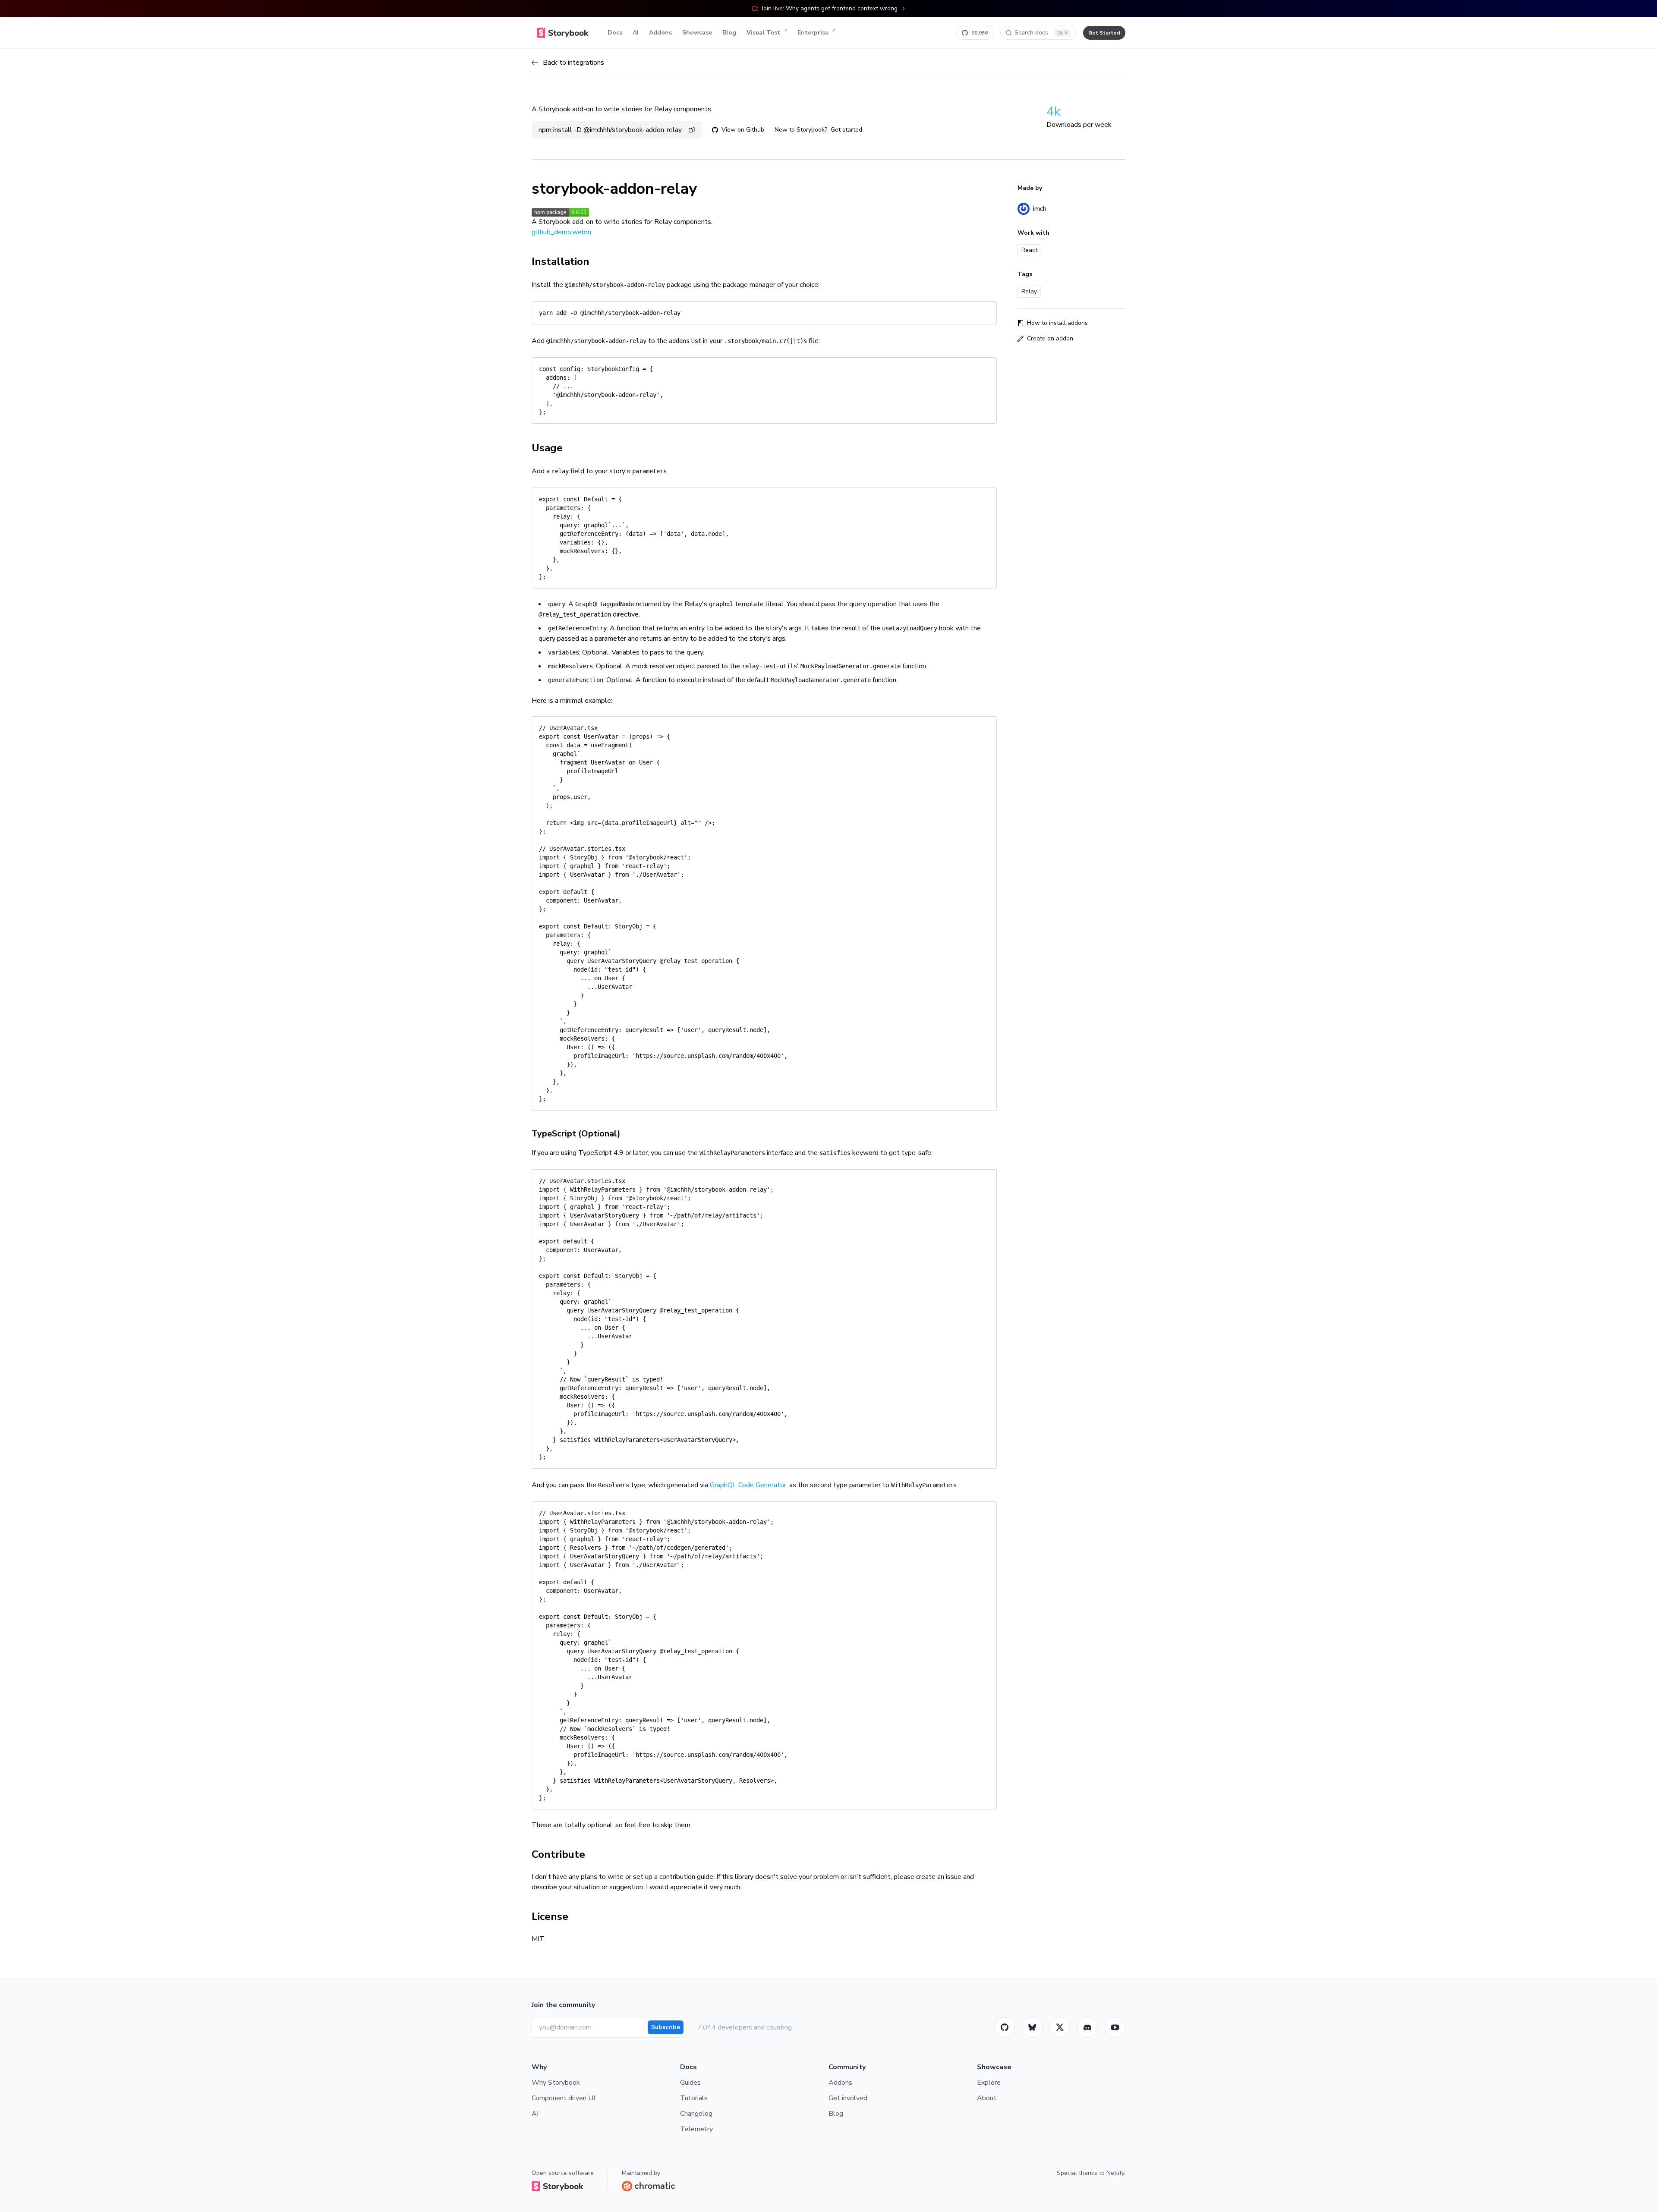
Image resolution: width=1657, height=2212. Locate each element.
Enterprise (813, 33)
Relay (1029, 291)
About (987, 2098)
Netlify (1115, 2173)
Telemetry (696, 2129)
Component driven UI (563, 2098)
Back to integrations (573, 63)
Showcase (697, 33)
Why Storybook (556, 2083)
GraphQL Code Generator (748, 1485)
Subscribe (666, 2027)
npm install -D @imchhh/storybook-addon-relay (610, 130)
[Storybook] (1087, 2027)
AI (636, 33)
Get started (846, 130)
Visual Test (763, 33)
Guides (690, 2083)
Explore (989, 2083)
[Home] (563, 33)
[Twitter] (1060, 2027)
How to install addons (1057, 323)
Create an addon (1050, 338)
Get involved (848, 2098)
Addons (660, 33)
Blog (729, 33)
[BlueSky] (1032, 2027)
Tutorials (694, 2098)
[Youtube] (1115, 2027)
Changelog (696, 2114)
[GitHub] (1005, 2027)
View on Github (743, 130)
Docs (615, 33)
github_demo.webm (561, 232)
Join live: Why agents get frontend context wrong (830, 8)
